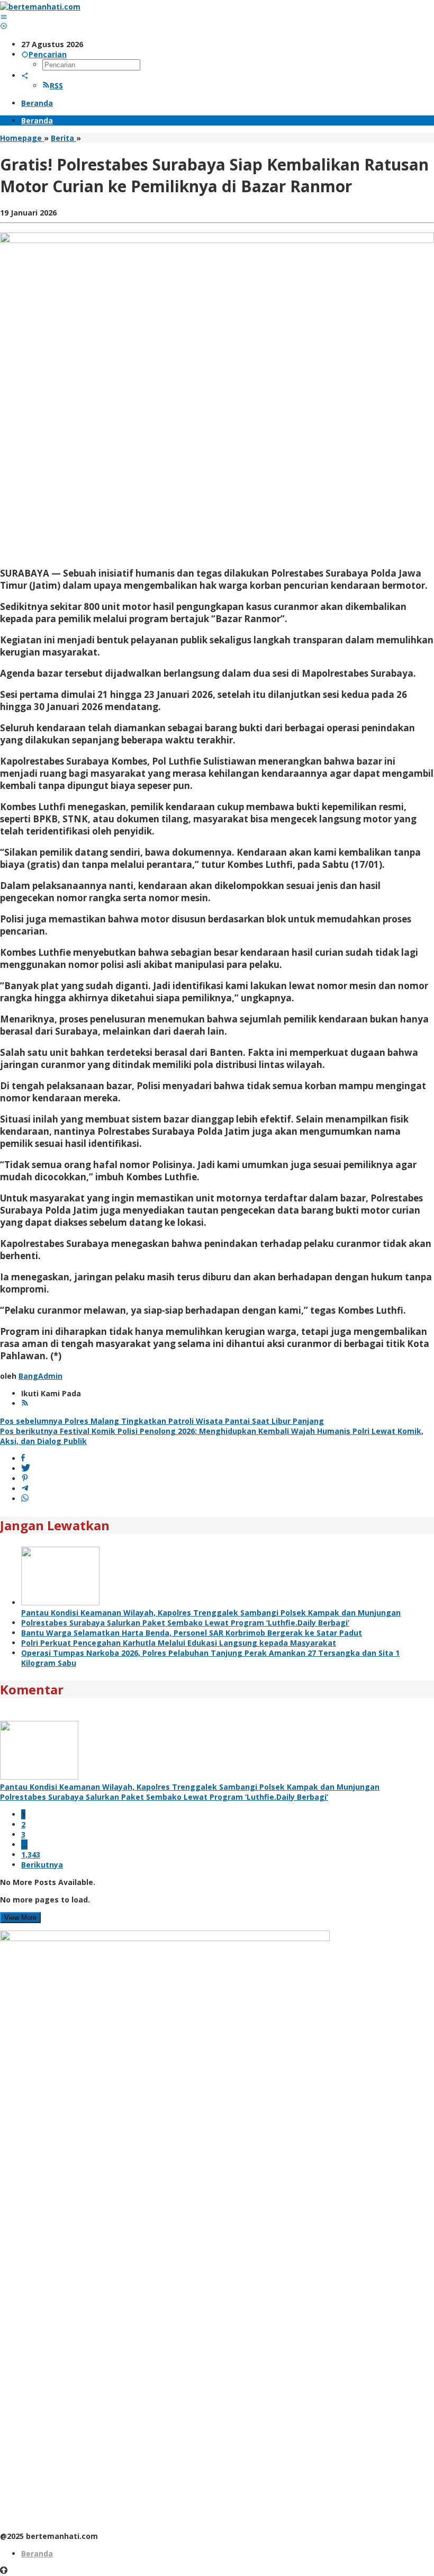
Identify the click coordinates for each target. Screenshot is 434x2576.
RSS (56, 86)
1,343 (31, 1855)
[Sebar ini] (23, 1458)
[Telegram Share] (25, 1489)
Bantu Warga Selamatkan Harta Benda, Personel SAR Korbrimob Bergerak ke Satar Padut (192, 1633)
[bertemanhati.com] (40, 7)
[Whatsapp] (25, 1499)
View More (20, 1918)
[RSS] (25, 1403)
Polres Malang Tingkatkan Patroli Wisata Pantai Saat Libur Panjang (162, 1421)
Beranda (37, 2553)
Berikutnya (42, 1865)
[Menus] (4, 17)
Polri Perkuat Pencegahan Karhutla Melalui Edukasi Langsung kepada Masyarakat (179, 1643)
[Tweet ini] (26, 1469)
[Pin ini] (25, 1479)
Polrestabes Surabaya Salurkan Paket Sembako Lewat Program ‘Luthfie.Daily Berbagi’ (185, 1623)
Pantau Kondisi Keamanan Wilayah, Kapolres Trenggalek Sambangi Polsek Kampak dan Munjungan (211, 1613)
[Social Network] (25, 75)
